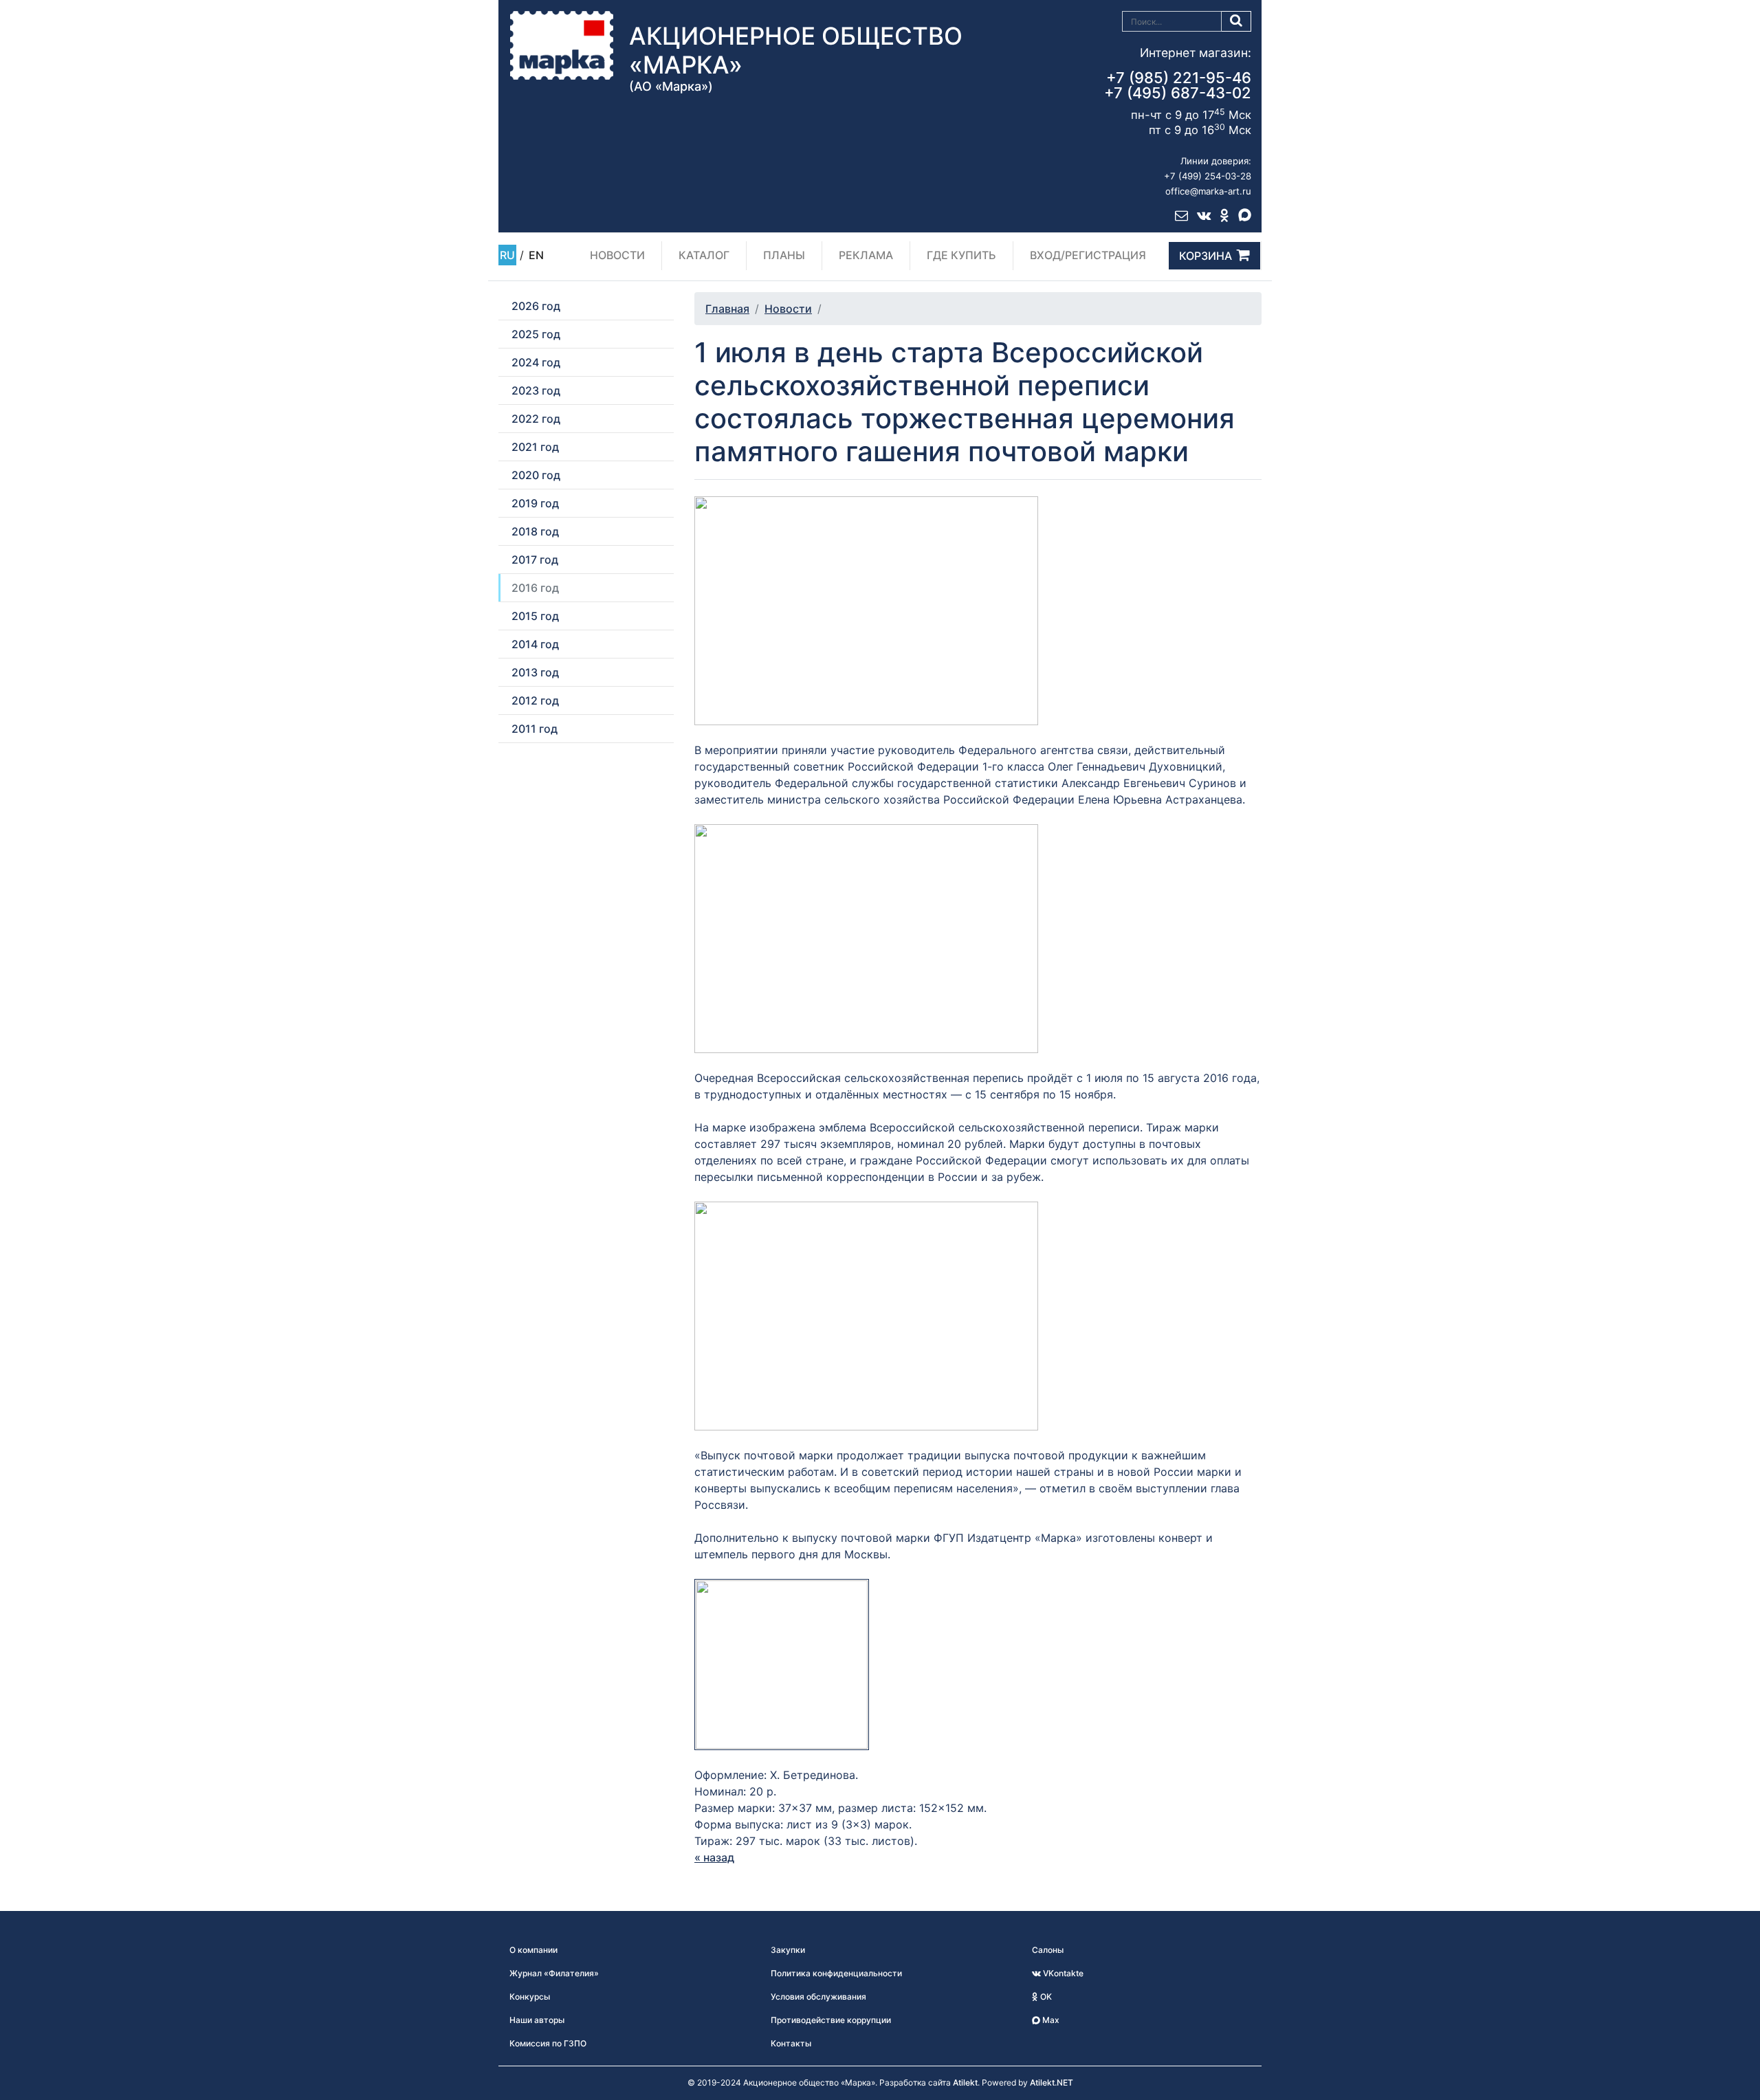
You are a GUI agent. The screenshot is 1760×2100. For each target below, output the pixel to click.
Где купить (961, 255)
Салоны (1048, 1950)
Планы (784, 255)
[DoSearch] (1236, 21)
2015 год (535, 616)
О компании (533, 1950)
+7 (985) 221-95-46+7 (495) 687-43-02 (1178, 85)
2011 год (535, 729)
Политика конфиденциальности (836, 1973)
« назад (714, 1857)
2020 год (536, 475)
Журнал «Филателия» (554, 1973)
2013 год (535, 672)
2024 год (536, 362)
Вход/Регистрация (1088, 255)
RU (507, 255)
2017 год (535, 560)
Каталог (704, 255)
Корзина (1206, 256)
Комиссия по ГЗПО (548, 2043)
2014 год (535, 644)
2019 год (535, 503)
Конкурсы (530, 1997)
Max (1050, 2020)
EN (536, 255)
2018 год (535, 531)
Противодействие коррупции (831, 2020)
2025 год (536, 334)
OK (1045, 1997)
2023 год (536, 390)
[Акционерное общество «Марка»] (562, 45)
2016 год (535, 588)
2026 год (536, 306)
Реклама (866, 255)
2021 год (535, 447)
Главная (727, 309)
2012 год (535, 700)
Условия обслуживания (818, 1997)
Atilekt (965, 2082)
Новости (617, 255)
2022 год (536, 419)
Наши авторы (537, 2020)
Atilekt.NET (1052, 2082)
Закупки (788, 1950)
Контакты (791, 2043)
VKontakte (1062, 1973)
